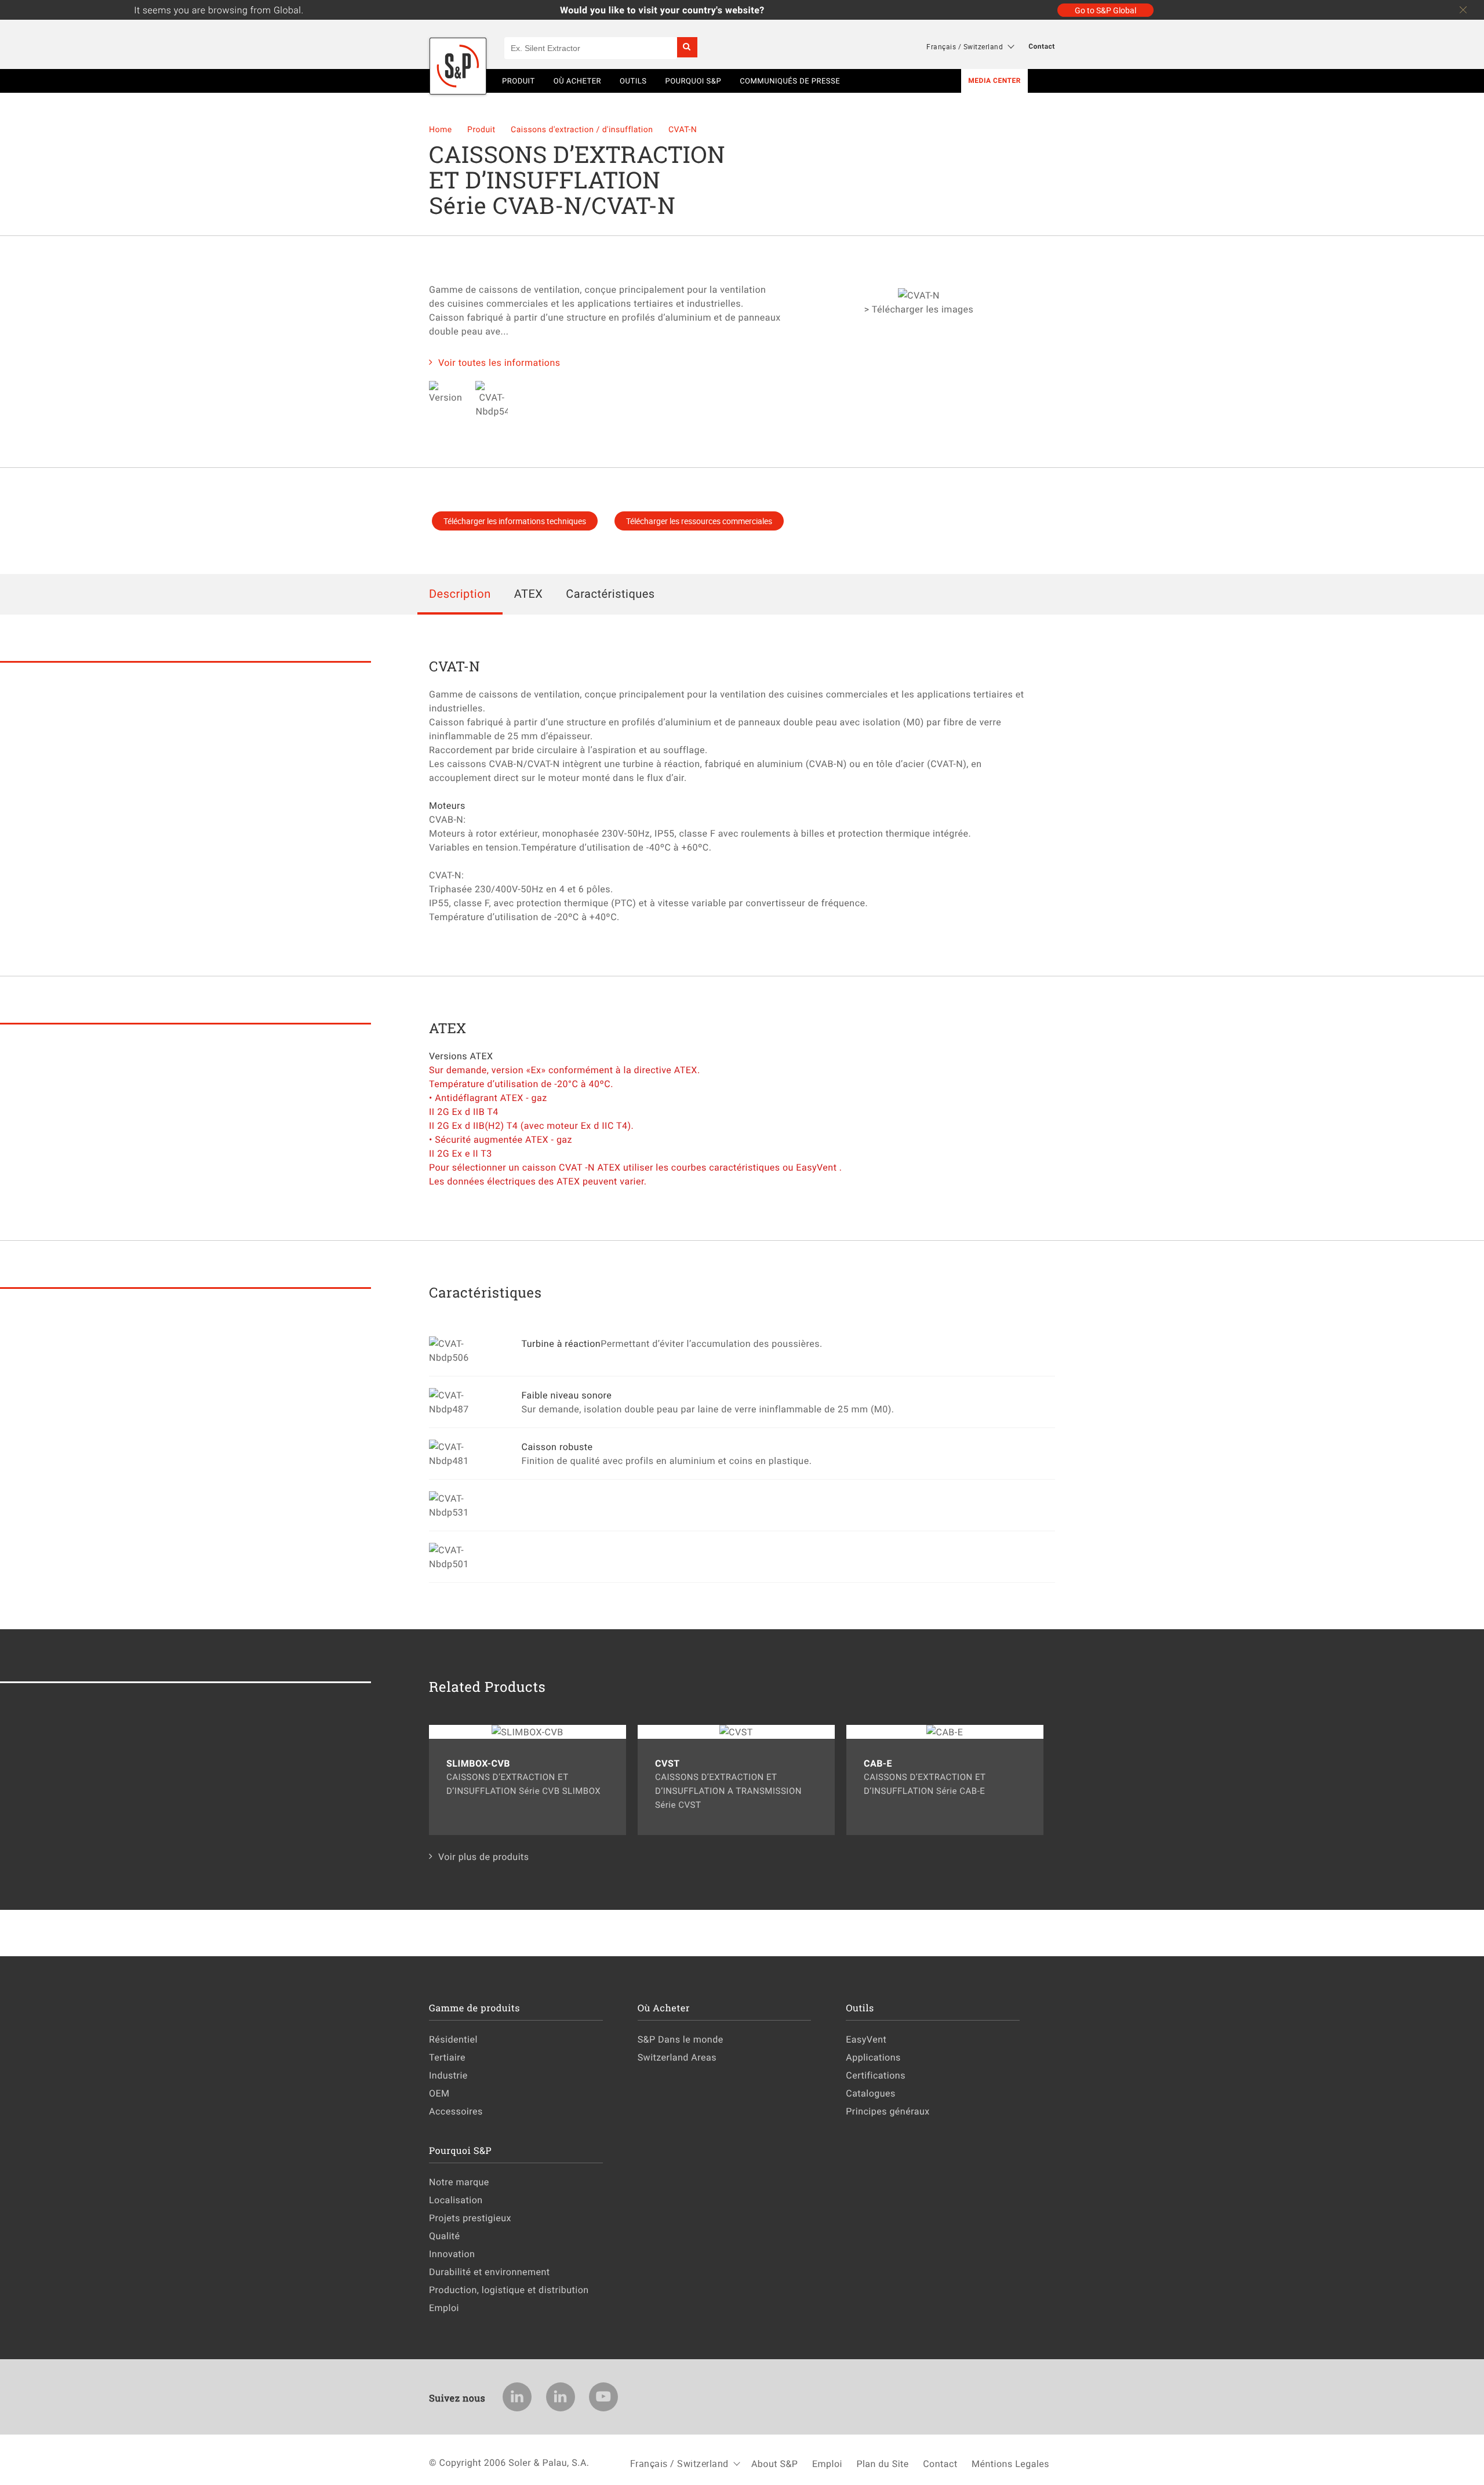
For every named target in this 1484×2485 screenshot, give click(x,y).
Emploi (444, 2308)
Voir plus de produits (484, 1857)
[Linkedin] (517, 2397)
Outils (633, 81)
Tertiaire (447, 2057)
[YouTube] (603, 2397)
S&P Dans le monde (681, 2039)
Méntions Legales (1010, 2464)
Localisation (456, 2200)
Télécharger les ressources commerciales (699, 521)
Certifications (876, 2075)
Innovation (452, 2254)
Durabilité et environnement (490, 2272)
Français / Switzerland (965, 46)
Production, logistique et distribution (509, 2290)
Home (442, 130)
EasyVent (866, 2039)
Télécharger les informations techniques (515, 521)
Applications (873, 2057)
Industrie (448, 2075)
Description (460, 593)
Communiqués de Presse (790, 81)
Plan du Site (882, 2464)
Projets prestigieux (470, 2218)
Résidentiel (453, 2039)
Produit (482, 130)
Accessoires (456, 2111)
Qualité (445, 2236)
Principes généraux (888, 2111)
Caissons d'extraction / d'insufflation (583, 130)
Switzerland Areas (677, 2057)
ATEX (529, 593)
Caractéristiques (610, 593)
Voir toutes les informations (499, 362)
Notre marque (459, 2182)
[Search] (687, 47)
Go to (1105, 10)
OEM (439, 2093)
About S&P (775, 2464)
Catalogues (871, 2093)
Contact (1042, 46)
